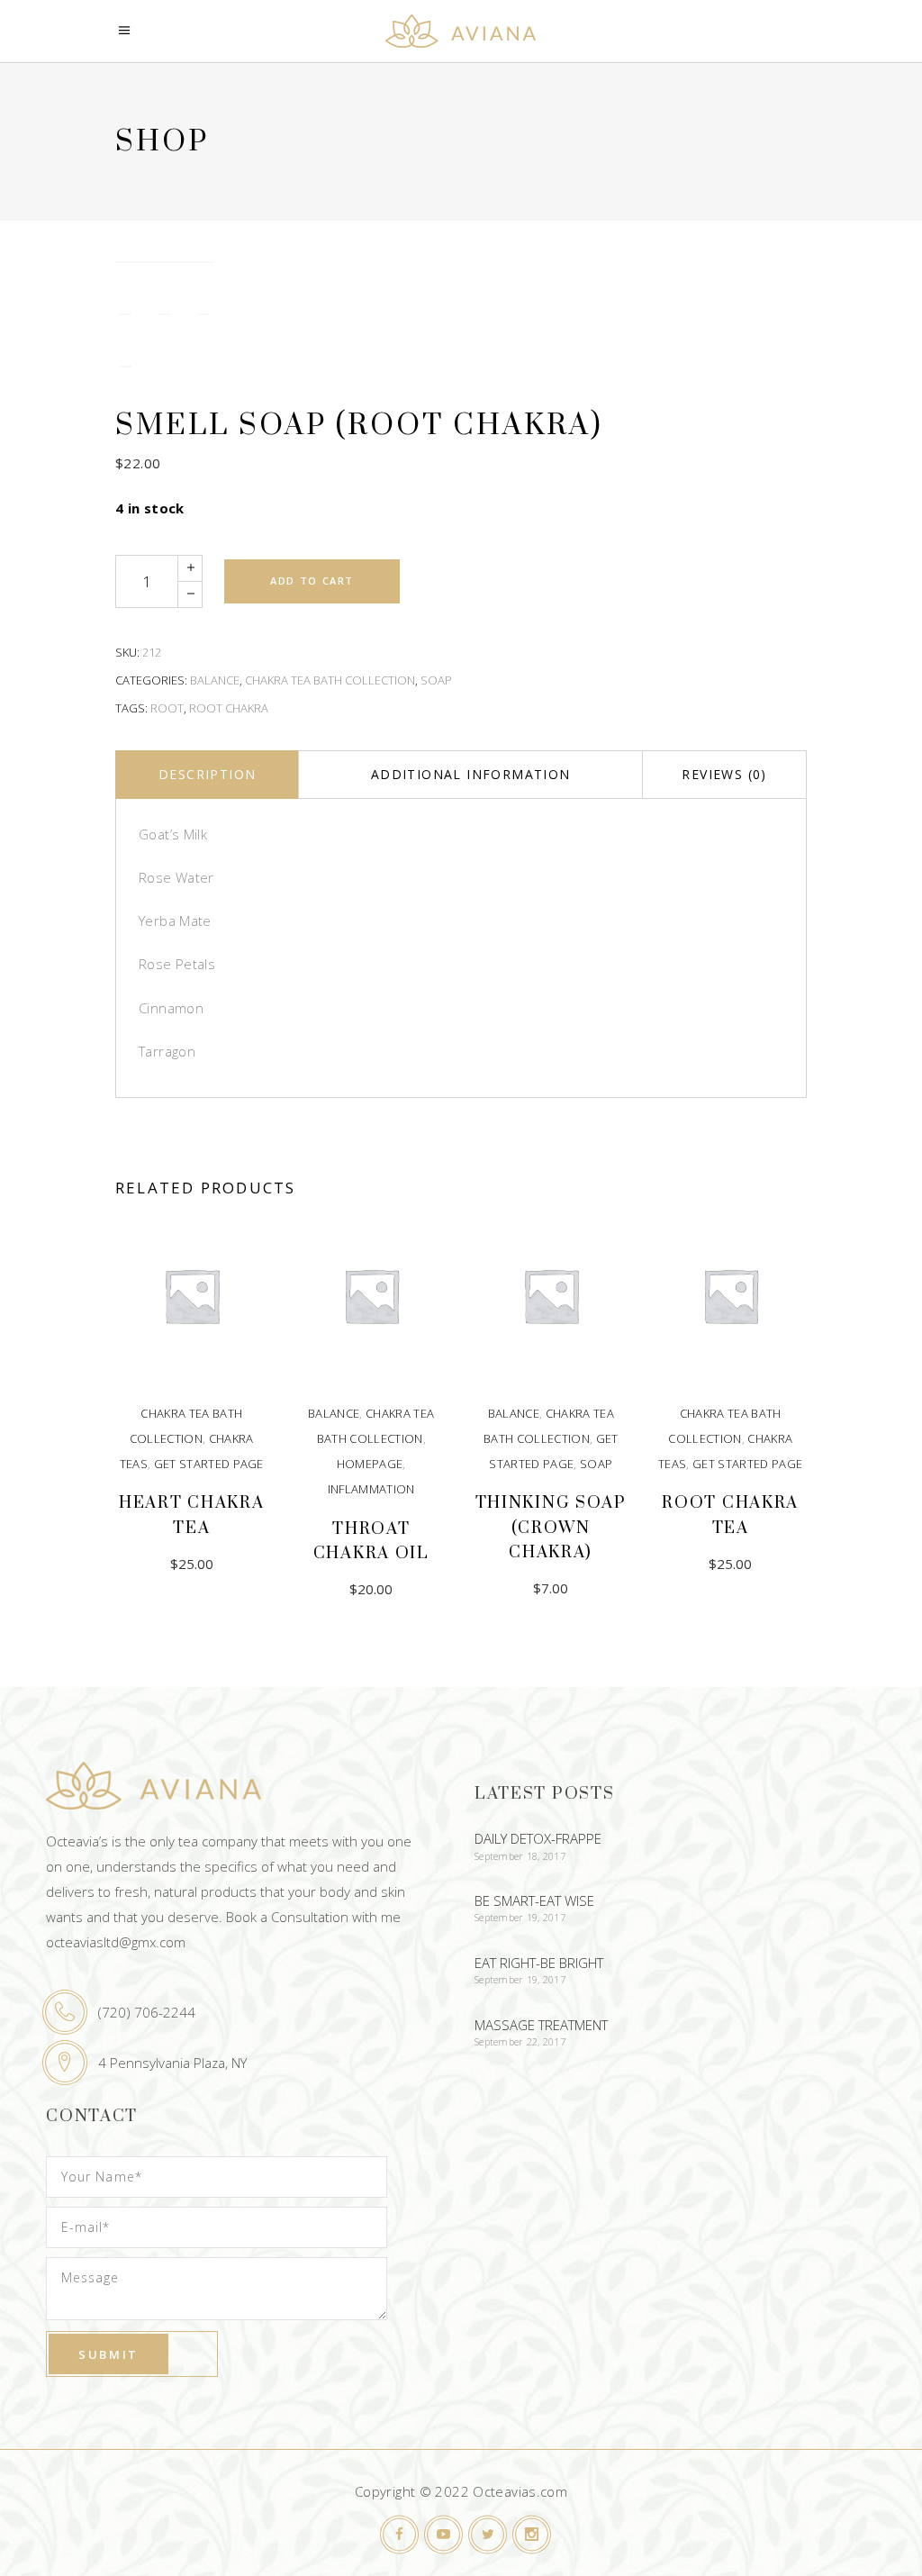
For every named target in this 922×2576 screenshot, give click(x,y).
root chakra (229, 708)
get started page (209, 1464)
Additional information (471, 774)
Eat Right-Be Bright (539, 1963)
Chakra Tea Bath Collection (330, 680)
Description (207, 774)
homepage (370, 1464)
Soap (436, 680)
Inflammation (371, 1489)
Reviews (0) (724, 774)
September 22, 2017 (520, 2041)
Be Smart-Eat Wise (534, 1900)
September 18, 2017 (520, 1856)
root (167, 708)
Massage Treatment (541, 2025)
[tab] (207, 775)
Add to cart (312, 581)
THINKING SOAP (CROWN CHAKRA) (551, 1527)
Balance (215, 680)
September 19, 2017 (520, 1917)
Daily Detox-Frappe (538, 1838)
